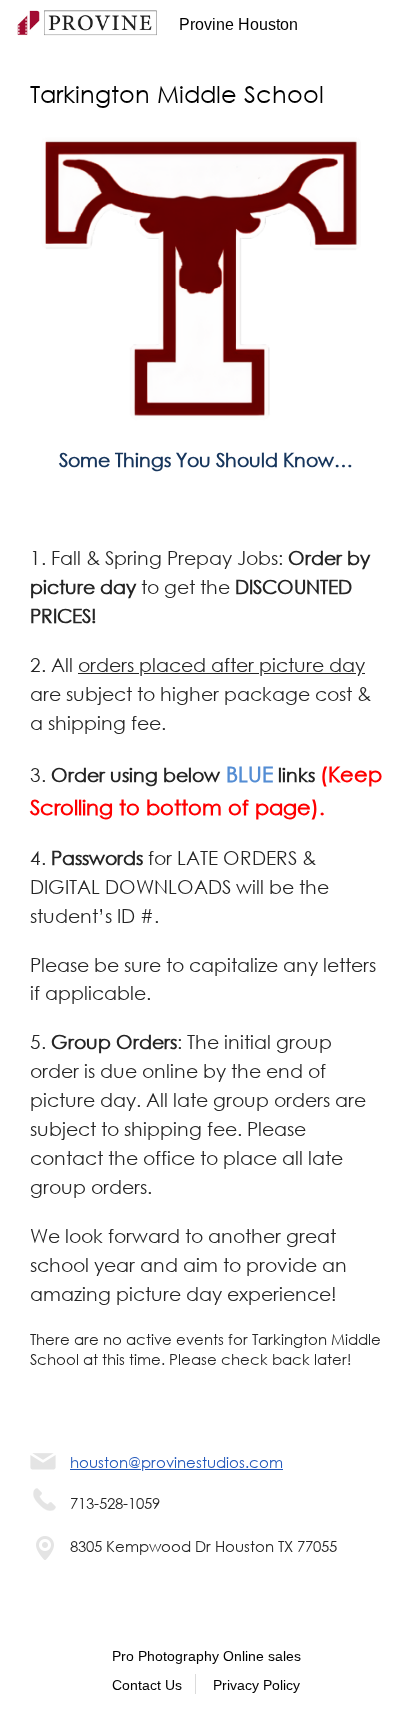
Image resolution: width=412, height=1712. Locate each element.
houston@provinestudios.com (176, 1462)
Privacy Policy (256, 1685)
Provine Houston (238, 24)
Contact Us (147, 1685)
